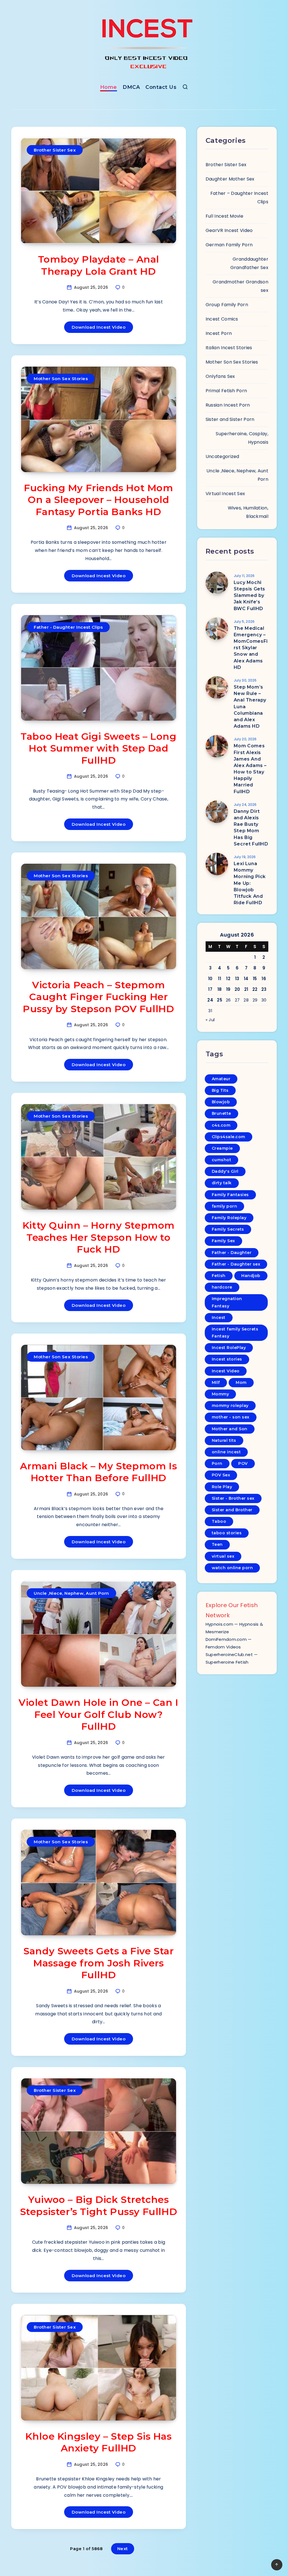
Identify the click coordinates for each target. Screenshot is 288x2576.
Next (123, 2549)
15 (255, 979)
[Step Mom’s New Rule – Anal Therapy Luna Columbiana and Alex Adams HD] (217, 687)
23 (264, 989)
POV (243, 1463)
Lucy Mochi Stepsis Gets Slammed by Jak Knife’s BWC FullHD (249, 595)
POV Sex (221, 1475)
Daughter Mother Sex (230, 179)
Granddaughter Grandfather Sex (249, 263)
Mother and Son (230, 1429)
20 (237, 989)
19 (228, 989)
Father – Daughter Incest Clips (239, 198)
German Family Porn (229, 245)
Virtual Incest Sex (225, 494)
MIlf (216, 1382)
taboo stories (227, 1533)
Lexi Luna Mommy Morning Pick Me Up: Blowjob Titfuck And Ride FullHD (250, 883)
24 (210, 1000)
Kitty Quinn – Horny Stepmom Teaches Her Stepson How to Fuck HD (99, 1237)
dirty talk (222, 1183)
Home (109, 87)
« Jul (210, 1020)
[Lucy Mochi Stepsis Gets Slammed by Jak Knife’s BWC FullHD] (217, 583)
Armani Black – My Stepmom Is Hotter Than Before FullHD (98, 1472)
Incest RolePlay (229, 1348)
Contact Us (161, 87)
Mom (241, 1382)
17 (210, 989)
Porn (217, 1463)
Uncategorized (222, 456)
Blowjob (221, 1102)
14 (246, 979)
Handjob (251, 1276)
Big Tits (220, 1090)
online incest (226, 1452)
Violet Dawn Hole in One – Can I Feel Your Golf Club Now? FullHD (99, 1714)
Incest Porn (219, 333)
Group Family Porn (227, 305)
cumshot (222, 1160)
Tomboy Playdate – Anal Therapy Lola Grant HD (99, 265)
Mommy (220, 1394)
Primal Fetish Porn (226, 391)
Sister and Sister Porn (230, 419)
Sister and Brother (232, 1510)
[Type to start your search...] (185, 88)
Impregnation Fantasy (227, 1302)
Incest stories (227, 1359)
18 (220, 989)
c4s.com (221, 1125)
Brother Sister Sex (55, 150)
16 (264, 979)
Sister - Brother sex (233, 1498)
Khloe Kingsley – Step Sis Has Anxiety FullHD (98, 2442)
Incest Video (226, 1371)
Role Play (222, 1487)
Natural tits (224, 1440)
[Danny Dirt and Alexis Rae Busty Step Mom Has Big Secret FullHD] (217, 812)
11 (220, 979)
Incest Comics (222, 319)
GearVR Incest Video (229, 230)
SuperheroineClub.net (229, 1654)
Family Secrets (228, 1229)
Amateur (221, 1079)
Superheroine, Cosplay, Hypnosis (242, 438)
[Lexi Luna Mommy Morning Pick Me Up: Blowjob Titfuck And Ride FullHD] (217, 864)
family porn (225, 1206)
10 (210, 979)
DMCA (131, 87)
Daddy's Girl (225, 1171)
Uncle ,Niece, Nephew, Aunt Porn (71, 1593)
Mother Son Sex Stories (61, 379)
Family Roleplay (229, 1218)
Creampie (222, 1148)
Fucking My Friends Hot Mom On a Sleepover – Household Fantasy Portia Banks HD (99, 500)
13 (237, 979)
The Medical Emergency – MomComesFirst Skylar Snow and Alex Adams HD (251, 648)
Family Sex (223, 1241)
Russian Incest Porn (228, 405)
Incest (219, 1318)
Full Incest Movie (224, 216)
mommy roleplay (230, 1406)
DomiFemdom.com (226, 1639)
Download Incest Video (99, 327)
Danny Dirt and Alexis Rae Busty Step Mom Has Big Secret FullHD (251, 828)
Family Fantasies (230, 1195)
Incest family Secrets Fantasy (235, 1333)
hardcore (222, 1287)
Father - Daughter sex (236, 1264)
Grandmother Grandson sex (240, 286)
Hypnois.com (219, 1624)
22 (255, 989)
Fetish (219, 1276)
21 (246, 989)
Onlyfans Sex (220, 376)
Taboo (219, 1521)
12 (228, 979)
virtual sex (223, 1556)
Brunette (221, 1113)
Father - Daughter (232, 1253)
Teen (217, 1544)
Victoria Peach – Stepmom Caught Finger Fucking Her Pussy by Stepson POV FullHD (98, 997)
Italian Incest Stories (229, 348)
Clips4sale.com (229, 1137)
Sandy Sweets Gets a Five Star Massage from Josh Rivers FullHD (98, 1963)
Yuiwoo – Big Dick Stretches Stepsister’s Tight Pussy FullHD (99, 2206)
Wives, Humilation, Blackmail (248, 512)
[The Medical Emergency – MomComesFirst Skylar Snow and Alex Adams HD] (217, 629)
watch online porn (232, 1568)
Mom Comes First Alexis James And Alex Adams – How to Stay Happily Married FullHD (250, 769)
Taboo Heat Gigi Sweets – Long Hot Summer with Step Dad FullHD (98, 748)
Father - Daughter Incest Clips (68, 627)
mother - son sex (231, 1417)
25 (220, 1000)
